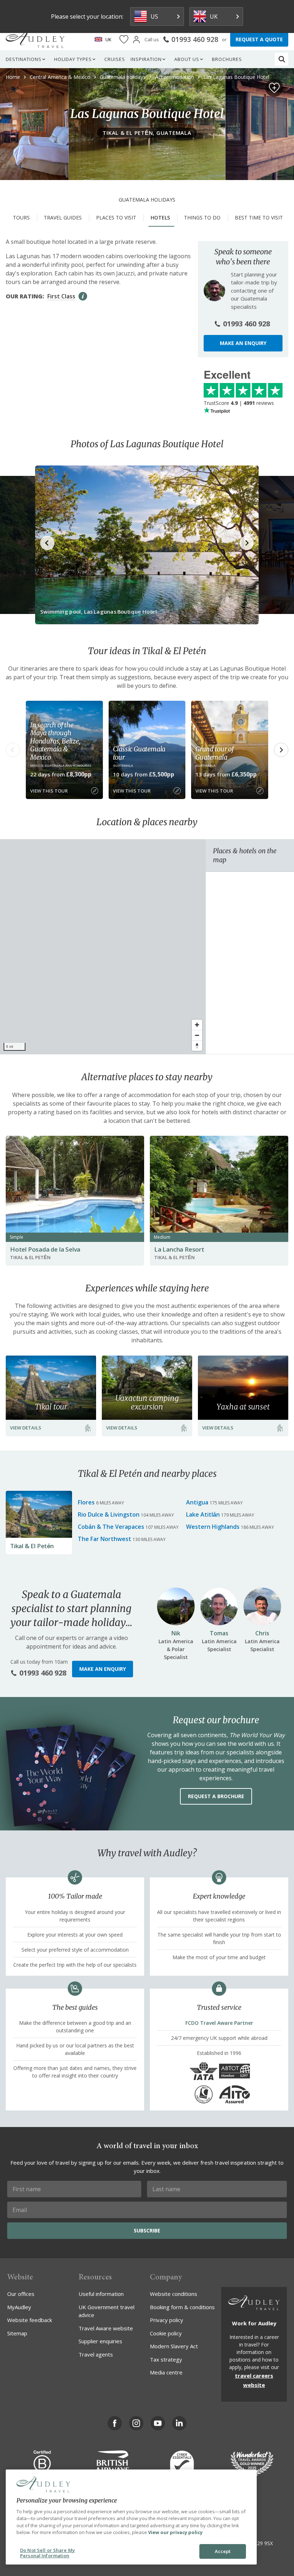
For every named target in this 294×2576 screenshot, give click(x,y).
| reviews (239, 403)
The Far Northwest (105, 1539)
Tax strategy (166, 2359)
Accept (223, 2551)
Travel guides (63, 218)
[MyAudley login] (136, 40)
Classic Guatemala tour (139, 753)
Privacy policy (167, 2320)
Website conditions (174, 2294)
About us (187, 59)
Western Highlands (213, 1527)
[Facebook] (115, 2423)
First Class (61, 296)
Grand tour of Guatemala (214, 753)
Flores (86, 1502)
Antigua (197, 1502)
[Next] (281, 750)
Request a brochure (216, 1796)
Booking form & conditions (182, 2307)
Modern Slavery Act (174, 2346)
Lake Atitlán (203, 1514)
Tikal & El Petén (32, 1546)
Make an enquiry (243, 343)
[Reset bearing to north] (197, 1046)
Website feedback (30, 2320)
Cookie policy (166, 2333)
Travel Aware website (106, 2328)
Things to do (202, 218)
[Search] (282, 59)
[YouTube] (158, 2423)
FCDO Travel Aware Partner (219, 2023)
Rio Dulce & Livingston (109, 1514)
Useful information (101, 2294)
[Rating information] (83, 296)
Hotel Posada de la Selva (45, 1249)
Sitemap (17, 2333)
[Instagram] (136, 2423)
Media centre (166, 2372)
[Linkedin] (179, 2423)
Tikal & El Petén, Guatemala (147, 133)
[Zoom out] (197, 1035)
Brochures (227, 59)
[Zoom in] (197, 1025)
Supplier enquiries (100, 2341)
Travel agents (96, 2354)
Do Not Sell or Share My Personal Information (48, 2553)
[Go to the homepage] (35, 39)
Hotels (160, 218)
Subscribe (147, 2230)
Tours (21, 218)
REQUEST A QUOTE (259, 39)
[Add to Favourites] (274, 88)
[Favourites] (124, 40)
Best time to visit (259, 218)
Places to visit (116, 218)
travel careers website (254, 2380)
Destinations (24, 59)
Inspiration (146, 59)
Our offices (21, 2294)
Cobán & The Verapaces (111, 1527)
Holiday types (73, 59)
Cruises (115, 59)
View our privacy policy (175, 2532)
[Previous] (13, 750)
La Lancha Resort (179, 1249)
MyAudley (19, 2307)
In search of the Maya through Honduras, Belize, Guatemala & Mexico (55, 741)
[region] (103, 947)
